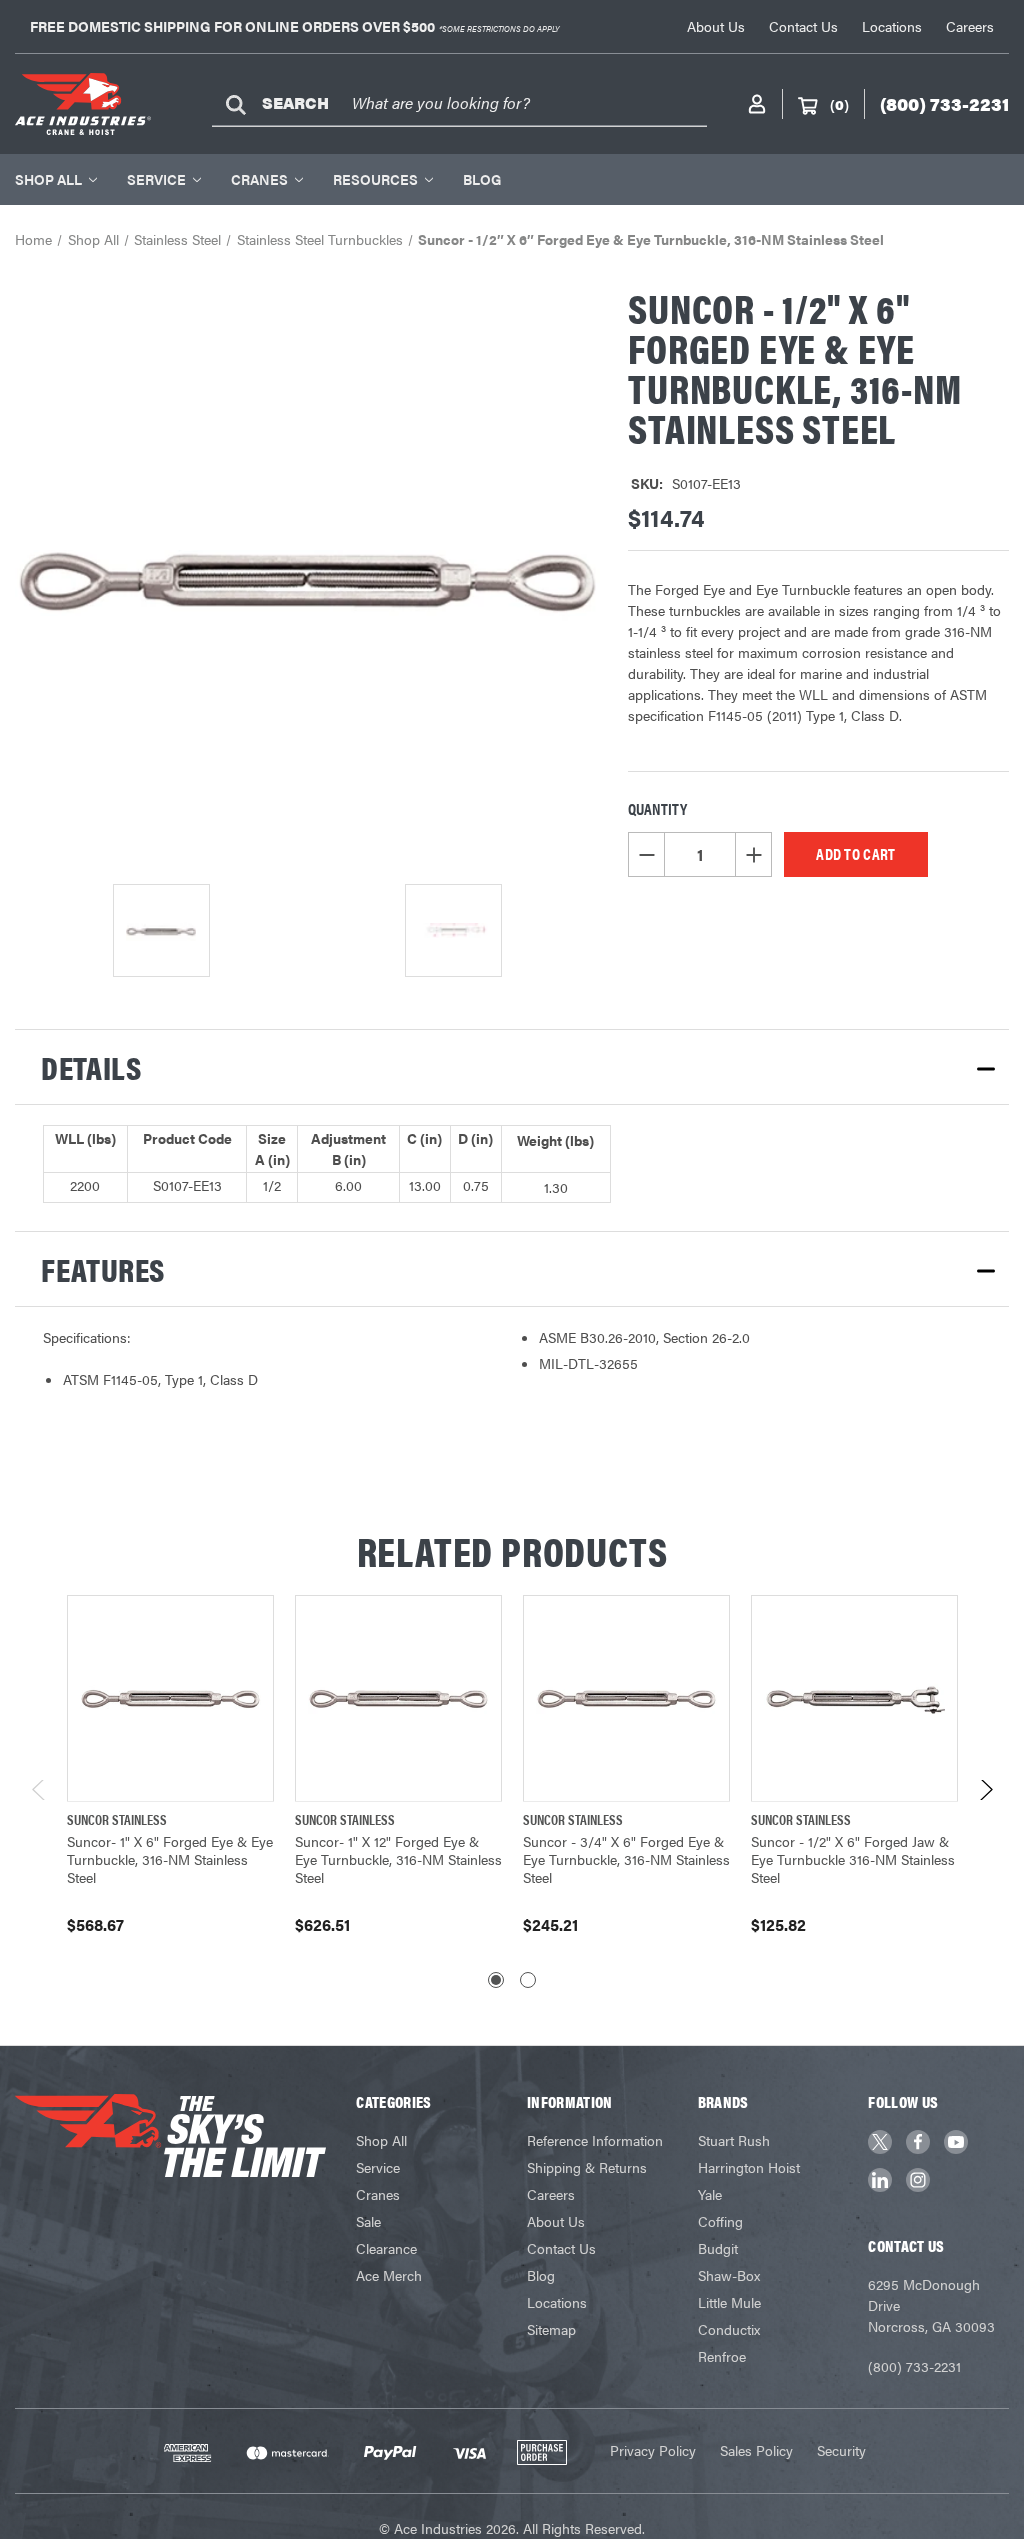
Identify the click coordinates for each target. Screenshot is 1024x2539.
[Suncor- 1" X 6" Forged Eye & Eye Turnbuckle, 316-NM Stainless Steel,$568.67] (170, 1698)
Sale (368, 2221)
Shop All (48, 179)
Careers (970, 26)
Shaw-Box (729, 2275)
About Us (716, 26)
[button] (512, 1067)
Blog (482, 179)
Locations (892, 26)
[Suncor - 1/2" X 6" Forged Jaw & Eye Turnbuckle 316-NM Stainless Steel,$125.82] (854, 1698)
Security (841, 2450)
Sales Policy (756, 2450)
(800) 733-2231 (914, 2366)
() (839, 104)
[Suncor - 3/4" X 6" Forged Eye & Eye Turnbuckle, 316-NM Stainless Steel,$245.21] (626, 1698)
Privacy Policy (653, 2450)
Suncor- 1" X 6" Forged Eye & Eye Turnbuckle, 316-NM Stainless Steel (170, 1859)
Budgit (718, 2248)
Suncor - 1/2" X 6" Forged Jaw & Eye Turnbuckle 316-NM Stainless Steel (853, 1859)
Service (156, 179)
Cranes (259, 179)
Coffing (720, 2221)
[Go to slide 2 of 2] (528, 1980)
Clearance (386, 2248)
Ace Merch (389, 2275)
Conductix (729, 2329)
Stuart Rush (734, 2140)
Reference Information (595, 2140)
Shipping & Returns (587, 2167)
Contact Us (803, 26)
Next (985, 1794)
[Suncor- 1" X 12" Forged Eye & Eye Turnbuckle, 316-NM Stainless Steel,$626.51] (398, 1698)
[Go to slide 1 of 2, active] (496, 1980)
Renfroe (722, 2356)
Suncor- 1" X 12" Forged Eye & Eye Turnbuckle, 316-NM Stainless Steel (398, 1859)
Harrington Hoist (749, 2167)
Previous (39, 1794)
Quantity (657, 808)
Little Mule (729, 2302)
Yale (710, 2194)
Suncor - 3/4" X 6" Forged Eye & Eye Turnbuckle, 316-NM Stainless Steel (626, 1859)
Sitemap (551, 2329)
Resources (375, 179)
